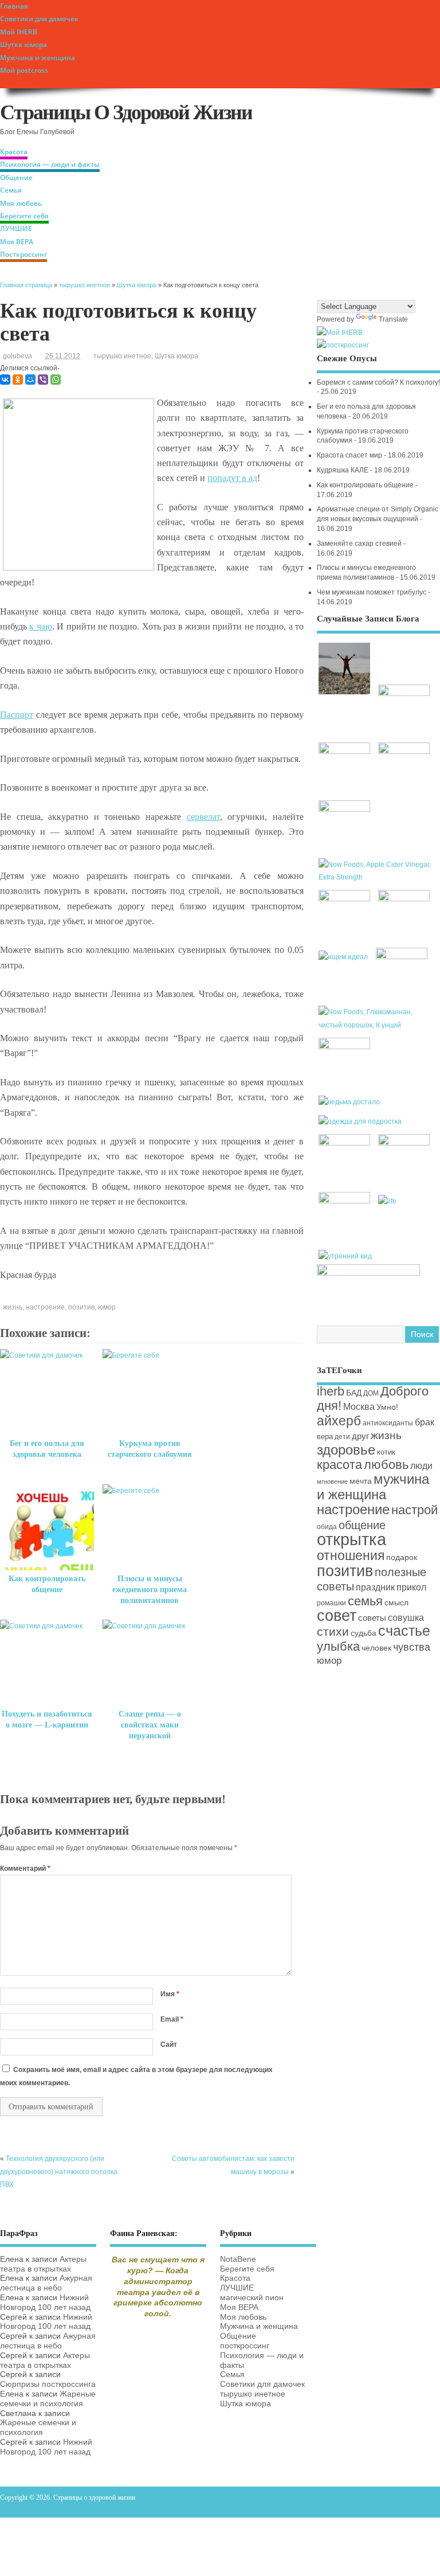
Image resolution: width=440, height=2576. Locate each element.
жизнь (13, 1307)
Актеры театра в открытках (43, 2264)
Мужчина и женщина (38, 58)
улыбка (338, 1646)
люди (421, 1465)
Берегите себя (24, 216)
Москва (359, 1406)
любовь (386, 1465)
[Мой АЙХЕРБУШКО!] (340, 333)
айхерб (339, 1421)
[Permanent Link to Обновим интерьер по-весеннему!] (346, 899)
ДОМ (371, 1393)
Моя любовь (21, 203)
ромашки (331, 1603)
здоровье (346, 1450)
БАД (354, 1393)
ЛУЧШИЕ (16, 228)
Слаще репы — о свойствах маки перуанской (150, 1725)
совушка (406, 1617)
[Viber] (43, 380)
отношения (351, 1555)
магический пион (252, 2298)
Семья (11, 190)
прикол (411, 1587)
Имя (170, 1994)
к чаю (40, 626)
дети (342, 1437)
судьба (364, 1633)
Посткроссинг (23, 254)
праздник (375, 1587)
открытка (351, 1539)
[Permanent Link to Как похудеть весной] (404, 899)
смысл (396, 1603)
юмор (107, 1307)
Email (172, 2019)
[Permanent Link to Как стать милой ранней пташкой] (347, 1256)
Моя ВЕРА (17, 242)
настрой (415, 1510)
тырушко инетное (122, 356)
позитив (81, 1307)
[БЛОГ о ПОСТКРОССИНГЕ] (343, 345)
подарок (402, 1557)
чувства (412, 1647)
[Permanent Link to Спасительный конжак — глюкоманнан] (378, 1025)
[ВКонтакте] (5, 380)
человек (376, 1648)
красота (339, 1465)
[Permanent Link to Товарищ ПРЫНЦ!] (346, 1201)
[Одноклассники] (18, 380)
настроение (45, 1307)
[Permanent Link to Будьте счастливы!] (346, 752)
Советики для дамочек (39, 19)
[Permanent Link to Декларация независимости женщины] (402, 957)
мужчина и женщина (373, 1486)
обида (327, 1527)
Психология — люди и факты (50, 164)
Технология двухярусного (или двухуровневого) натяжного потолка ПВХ (59, 2172)
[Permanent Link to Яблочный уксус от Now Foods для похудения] (378, 877)
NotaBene (238, 2259)
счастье (404, 1631)
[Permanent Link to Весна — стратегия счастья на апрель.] (404, 752)
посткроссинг (245, 2346)
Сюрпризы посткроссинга (48, 2384)
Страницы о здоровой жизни (126, 112)
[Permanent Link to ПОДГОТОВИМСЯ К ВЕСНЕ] (404, 1143)
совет (337, 1616)
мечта (361, 1481)
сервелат (203, 817)
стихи (333, 1631)
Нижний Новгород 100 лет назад (45, 2303)
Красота (14, 152)
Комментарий (25, 1869)
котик (386, 1452)
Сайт (169, 2045)
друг (360, 1436)
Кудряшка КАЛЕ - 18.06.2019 (363, 470)
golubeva (17, 356)
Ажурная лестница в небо (46, 2283)
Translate (393, 319)
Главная (14, 6)
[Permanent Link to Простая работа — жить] (346, 694)
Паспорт (17, 715)
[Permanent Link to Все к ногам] (345, 957)
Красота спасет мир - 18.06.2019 (370, 455)
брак (425, 1422)
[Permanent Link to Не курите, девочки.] (404, 694)
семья (365, 1601)
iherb (331, 1391)
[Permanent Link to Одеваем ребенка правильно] (362, 1121)
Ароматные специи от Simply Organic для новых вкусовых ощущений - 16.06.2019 (378, 519)
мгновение (332, 1482)
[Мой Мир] (30, 380)
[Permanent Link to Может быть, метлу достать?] (351, 1102)
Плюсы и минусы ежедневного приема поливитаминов (150, 1590)
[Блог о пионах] (368, 1273)
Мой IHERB (19, 32)
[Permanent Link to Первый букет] (346, 810)
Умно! (387, 1407)
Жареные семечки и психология (48, 2399)
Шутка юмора (23, 44)
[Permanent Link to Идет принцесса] (388, 1201)
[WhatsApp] (56, 380)
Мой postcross (24, 70)
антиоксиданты (388, 1423)
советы (372, 1618)
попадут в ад (232, 478)
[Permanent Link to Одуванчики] (346, 1047)
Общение (16, 177)
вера (325, 1436)
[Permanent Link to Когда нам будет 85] (346, 1143)
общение (362, 1525)
